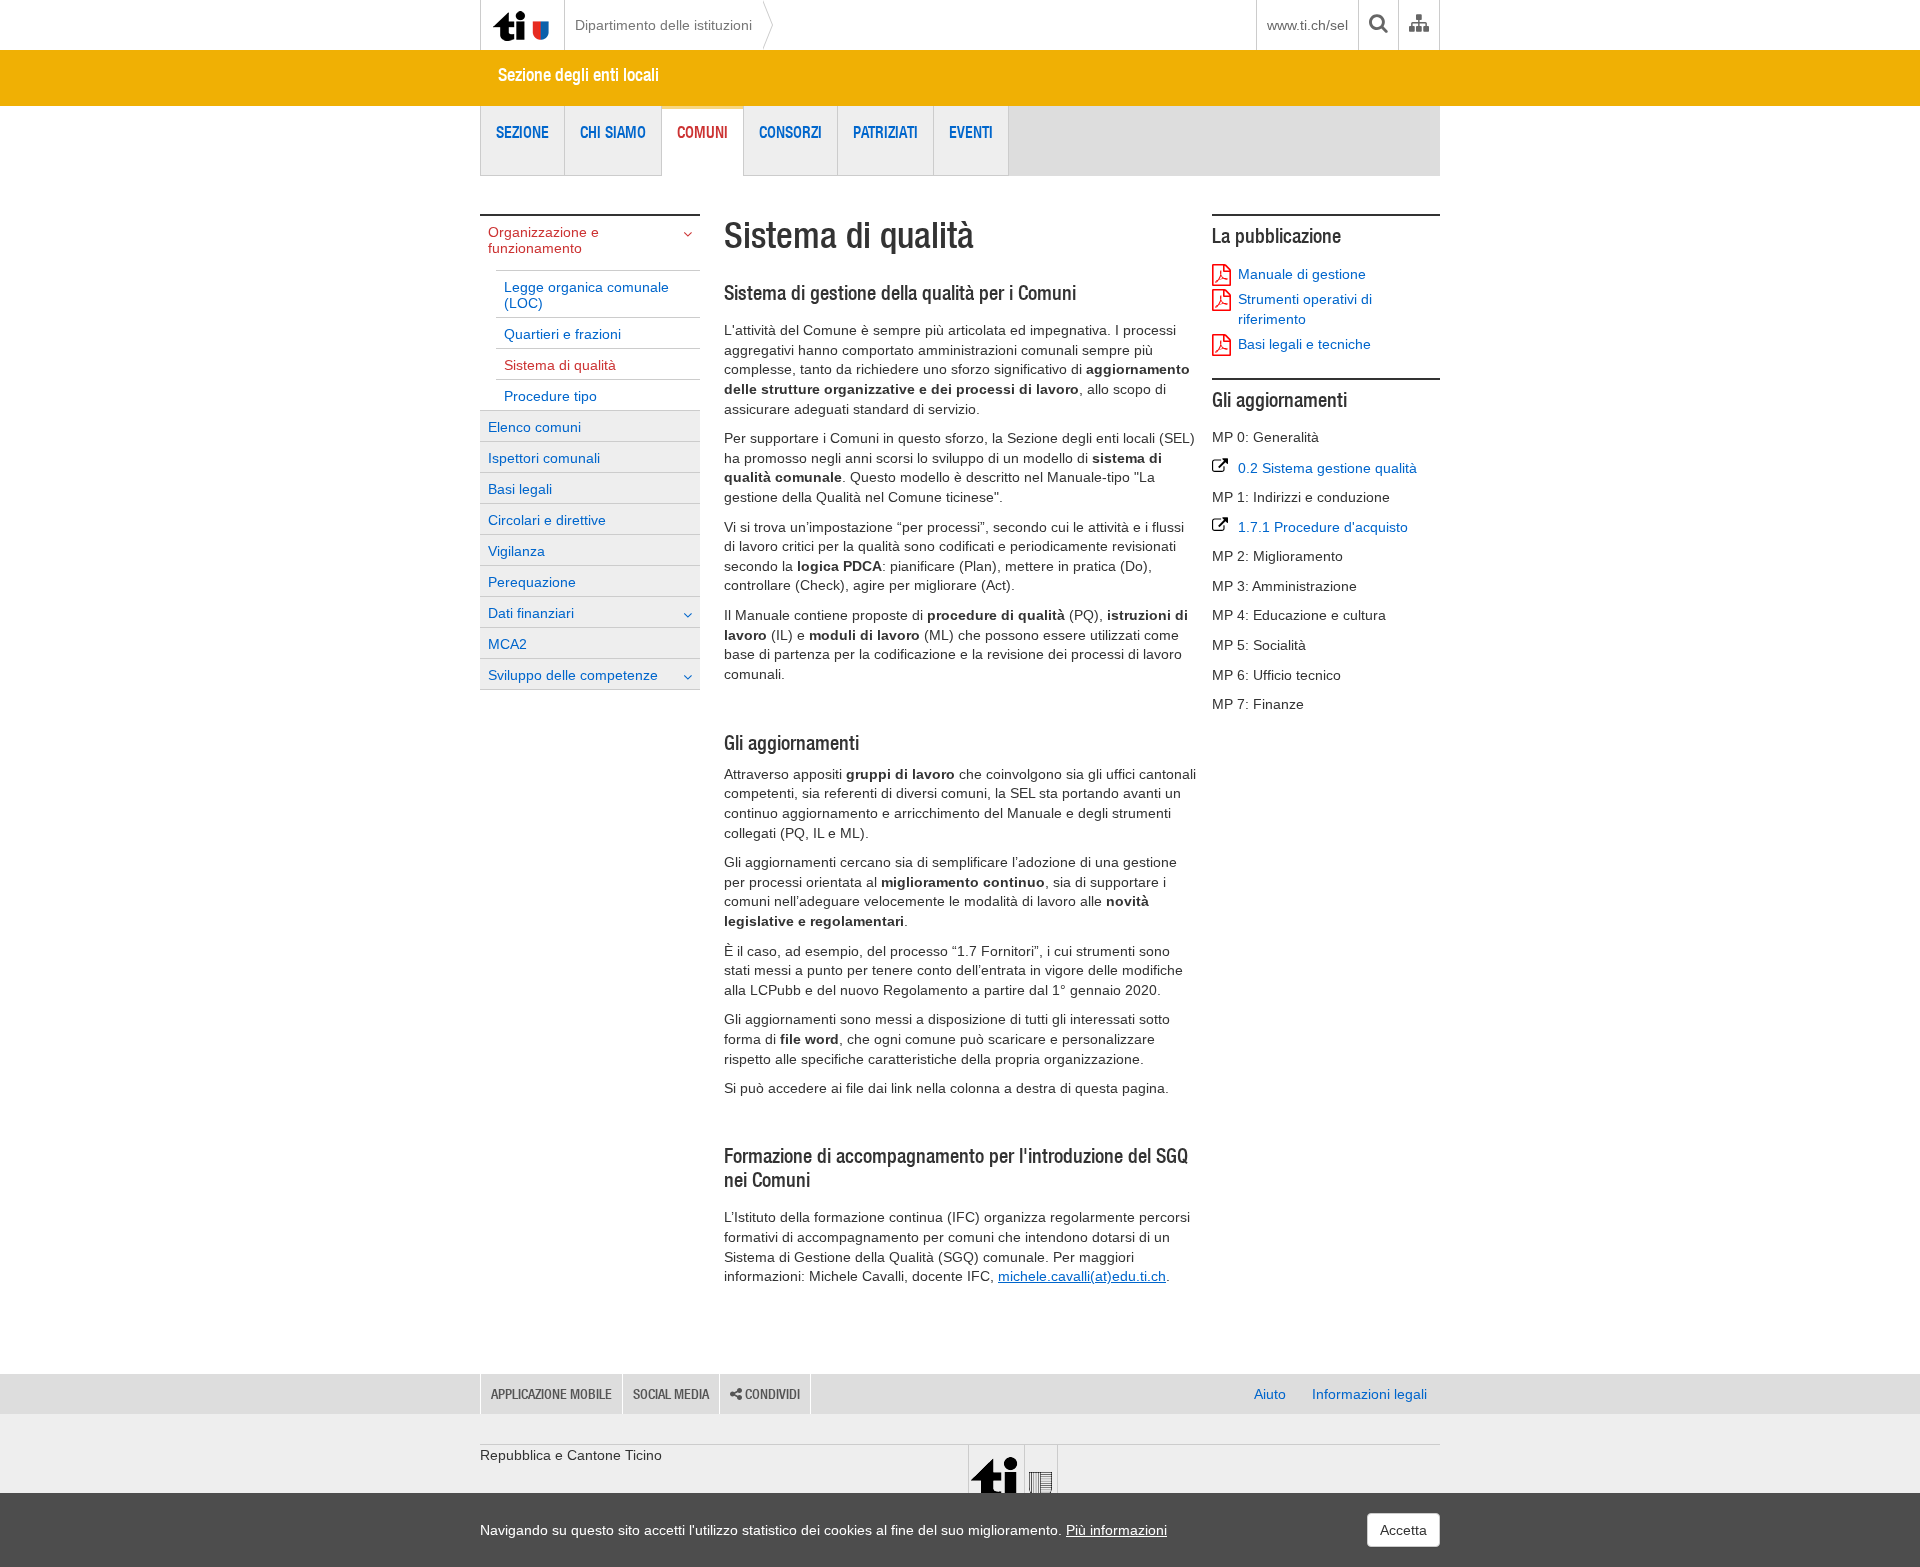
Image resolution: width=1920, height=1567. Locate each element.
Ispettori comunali (544, 458)
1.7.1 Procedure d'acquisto (1323, 527)
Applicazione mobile (551, 1394)
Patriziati (885, 132)
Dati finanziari (531, 613)
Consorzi (790, 132)
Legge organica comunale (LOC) (586, 295)
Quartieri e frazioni (562, 334)
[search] (1378, 25)
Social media (671, 1394)
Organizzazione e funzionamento (543, 240)
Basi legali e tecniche (1304, 344)
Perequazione (532, 582)
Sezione (522, 132)
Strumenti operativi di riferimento (1305, 309)
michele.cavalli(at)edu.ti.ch (1082, 1276)
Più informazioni (1116, 1530)
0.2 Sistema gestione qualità (1327, 468)
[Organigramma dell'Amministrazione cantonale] (1418, 25)
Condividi (771, 1394)
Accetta (1403, 1530)
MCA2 (507, 644)
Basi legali (520, 489)
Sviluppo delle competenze (573, 675)
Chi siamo (613, 132)
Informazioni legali (1369, 1394)
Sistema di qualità (560, 365)
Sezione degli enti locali (578, 74)
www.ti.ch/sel (1307, 25)
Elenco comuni (534, 427)
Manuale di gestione (1302, 274)
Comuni (702, 132)
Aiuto (1270, 1394)
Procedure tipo (550, 396)
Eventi (971, 132)
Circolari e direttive (547, 520)
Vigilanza (516, 551)
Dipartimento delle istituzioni (663, 25)
